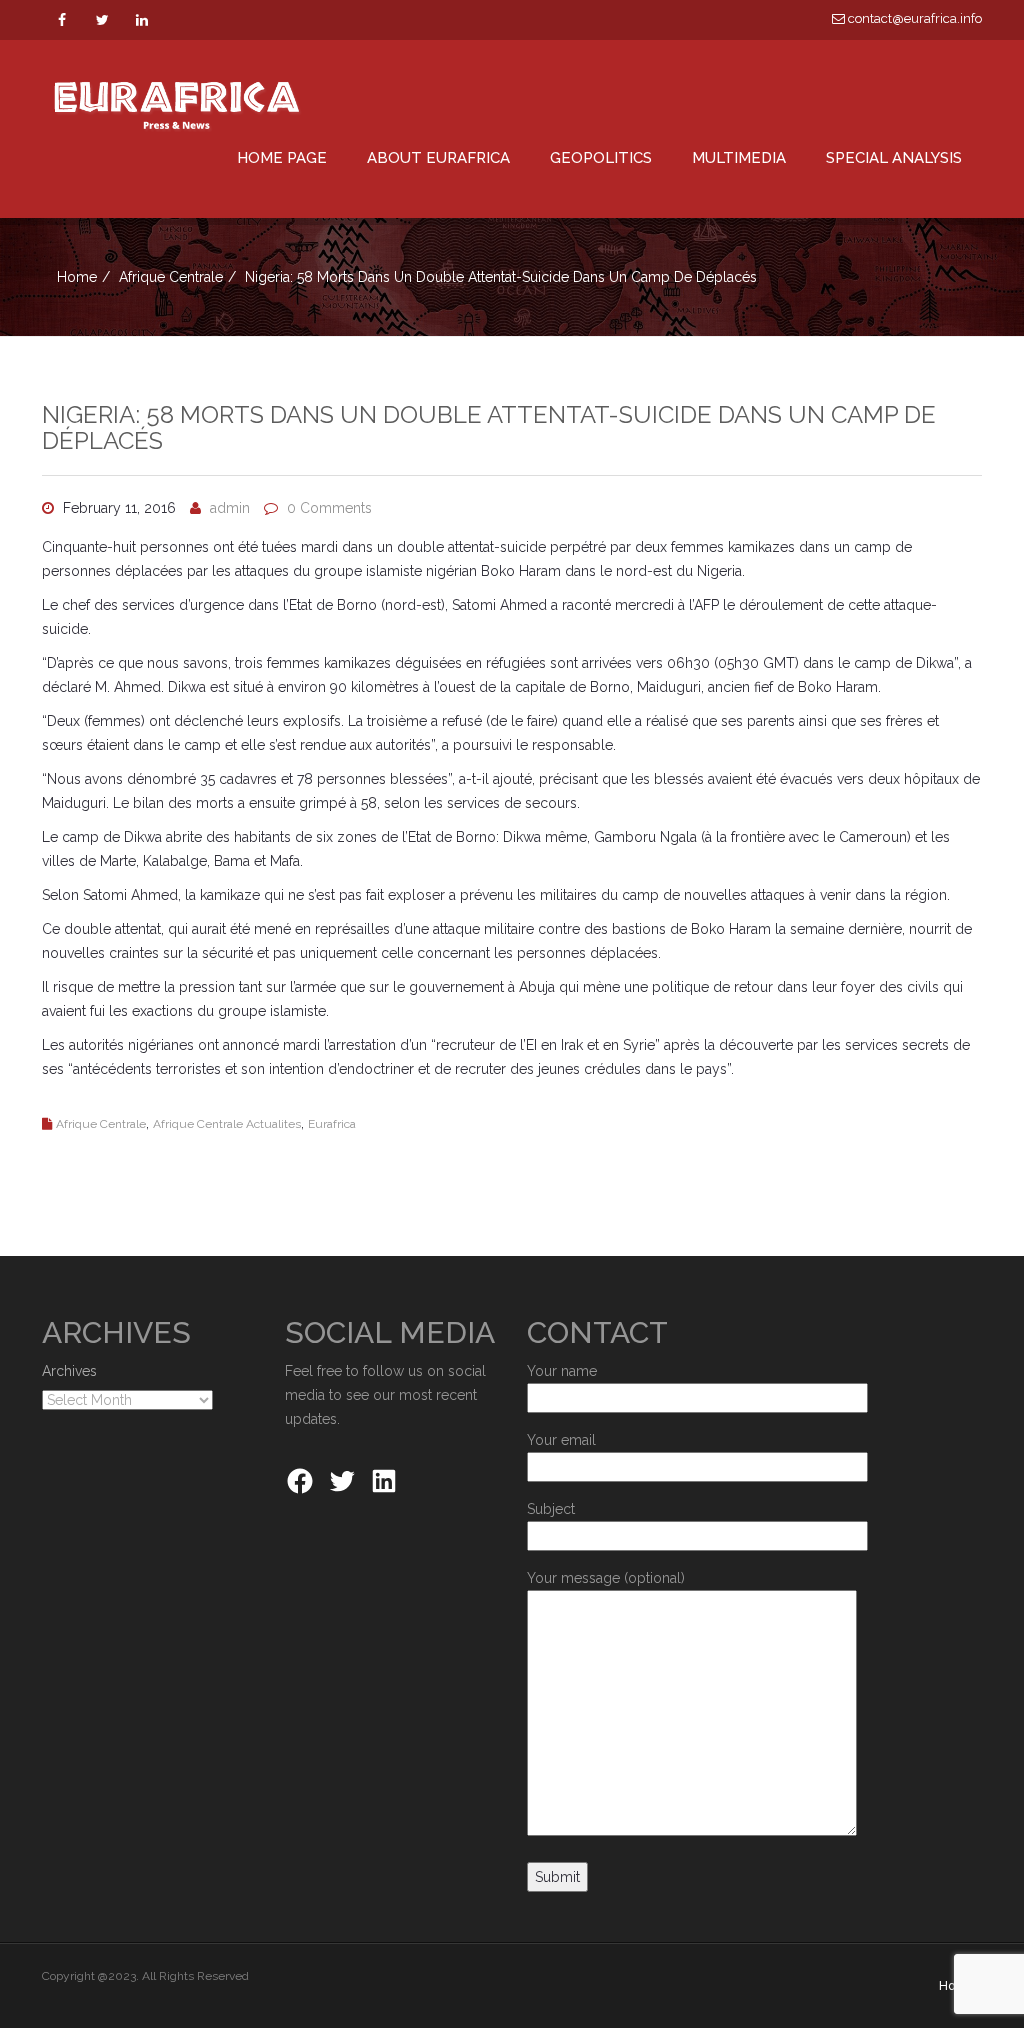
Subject (551, 1509)
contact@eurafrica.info (913, 18)
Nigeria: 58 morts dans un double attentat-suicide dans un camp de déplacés (489, 427)
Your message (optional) (606, 1578)
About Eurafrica (438, 158)
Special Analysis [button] (894, 158)
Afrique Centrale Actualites (227, 1124)
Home (77, 277)
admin (230, 508)
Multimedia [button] (739, 158)
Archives (69, 1371)
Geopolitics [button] (601, 158)
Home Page (282, 158)
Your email (561, 1440)
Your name (562, 1371)
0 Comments (329, 508)
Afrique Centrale (171, 277)
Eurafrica (332, 1124)
